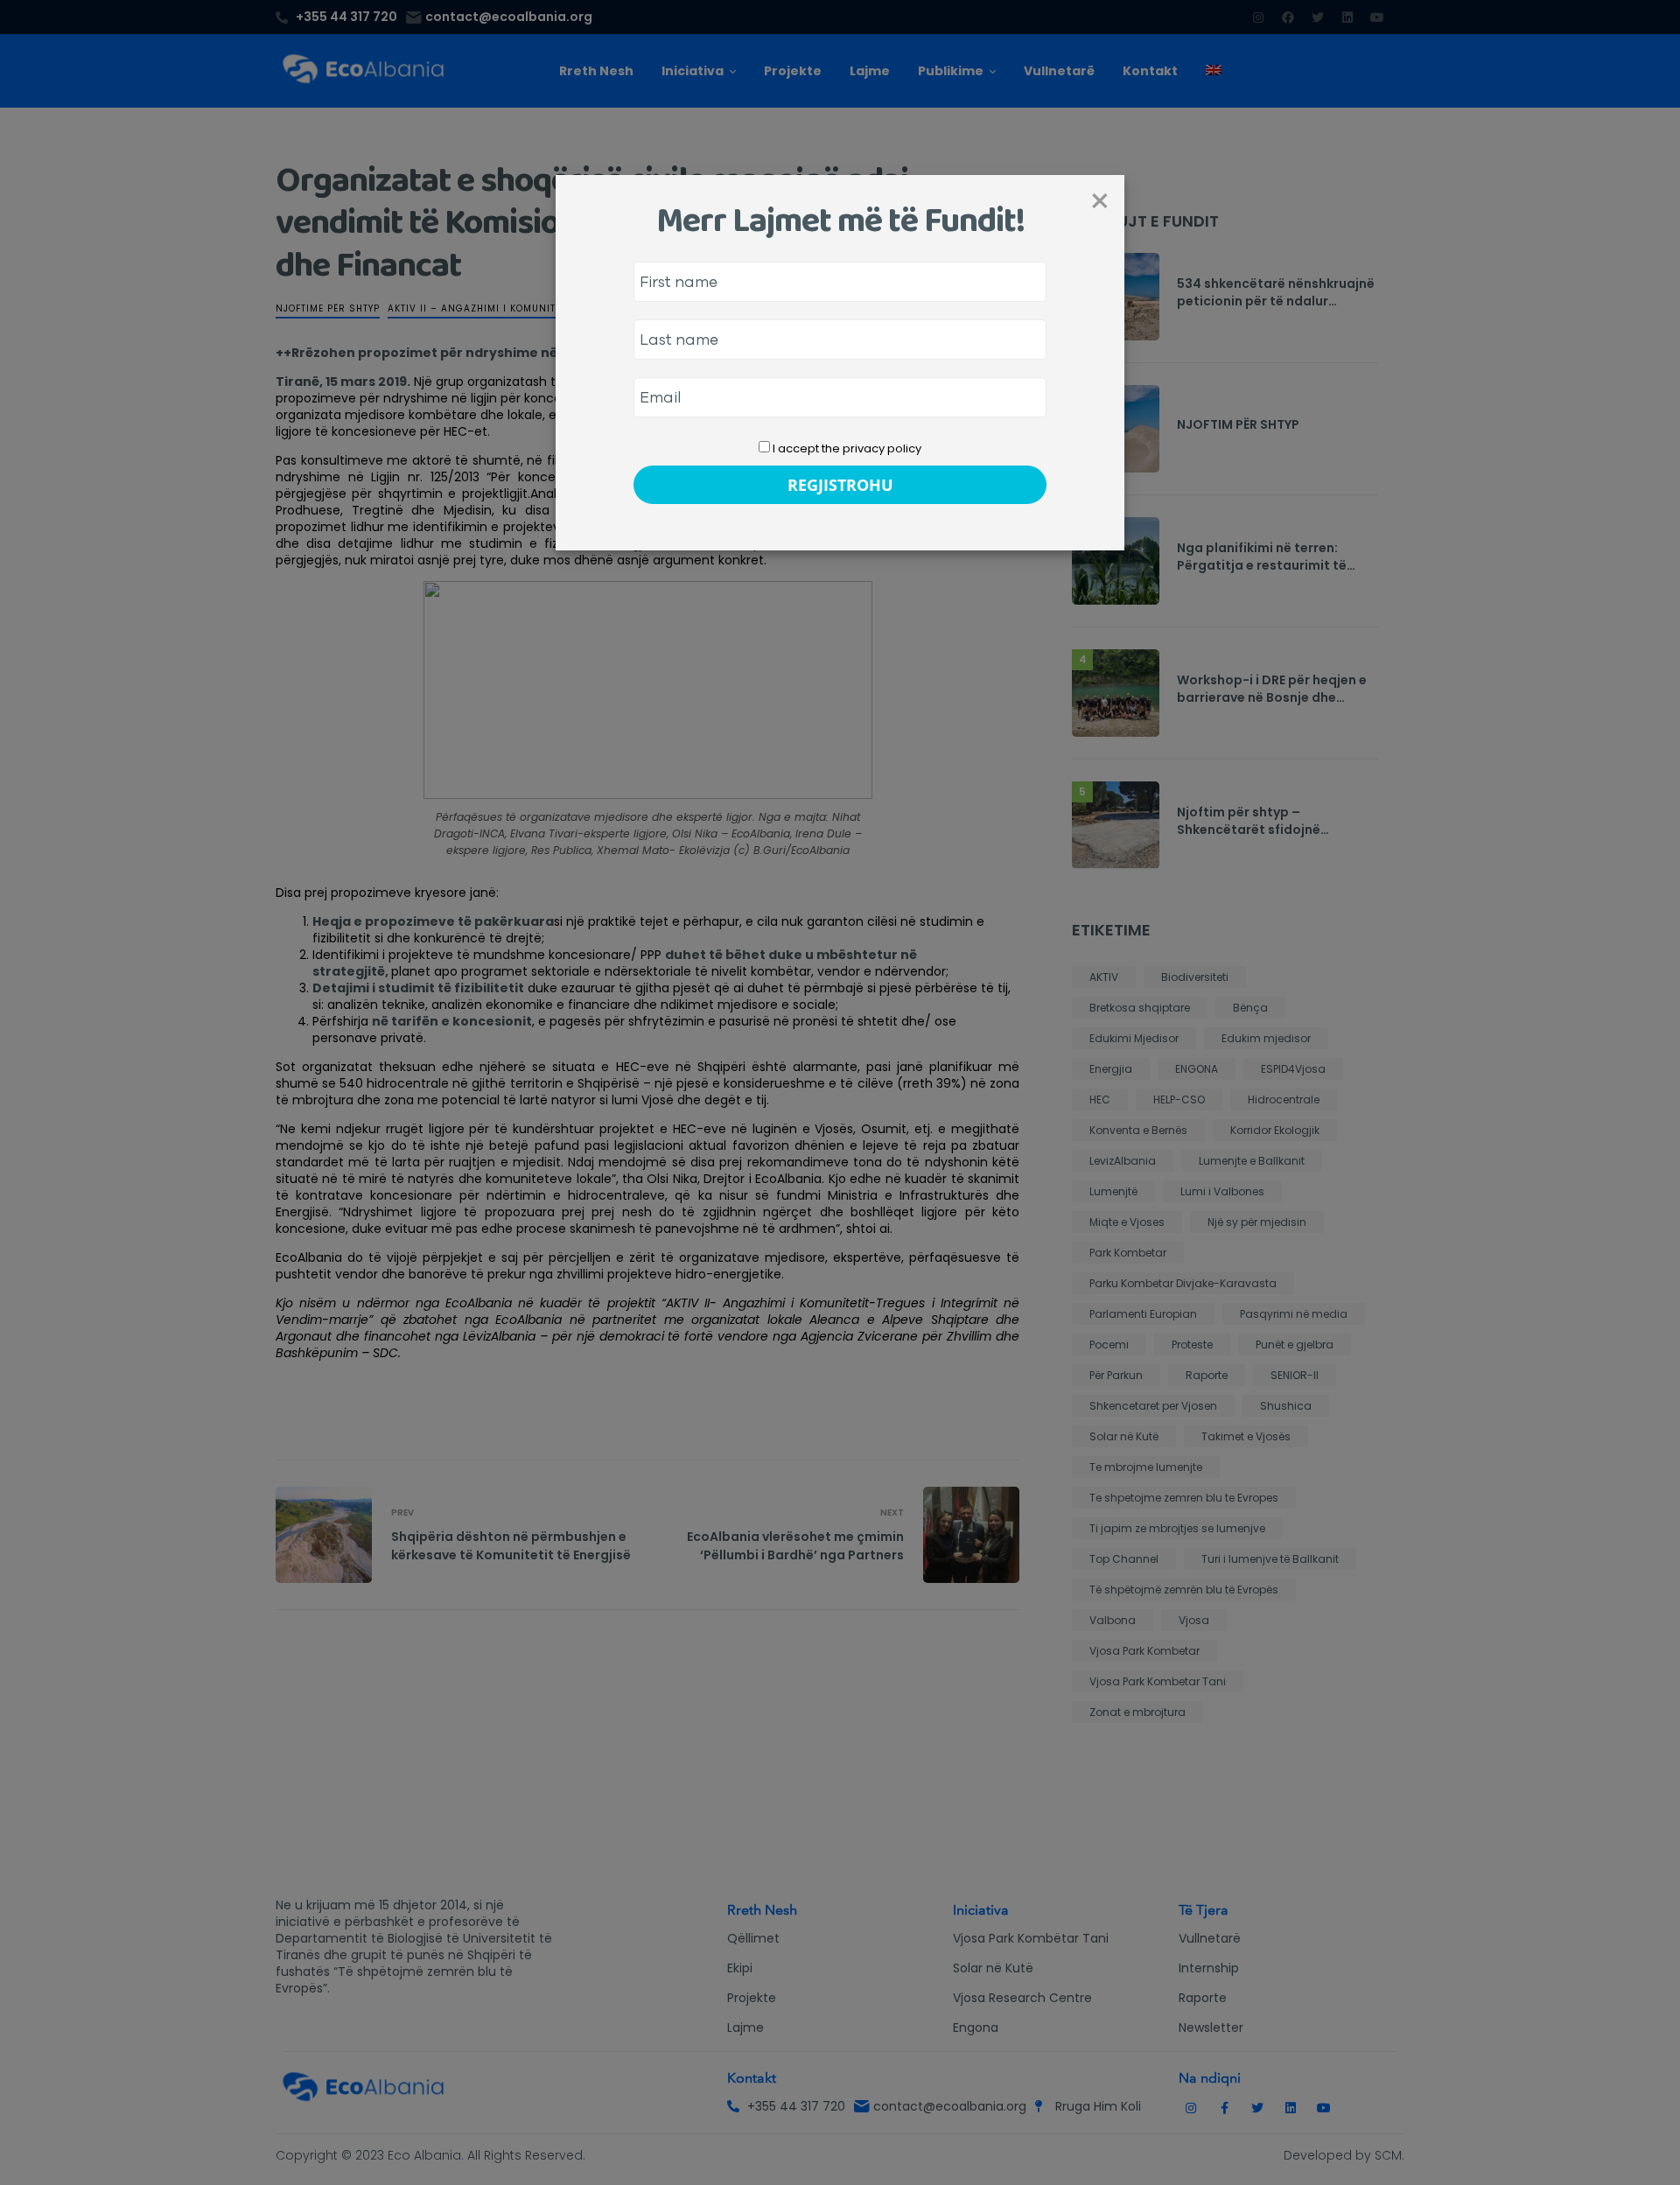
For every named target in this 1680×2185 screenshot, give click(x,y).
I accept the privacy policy (846, 448)
